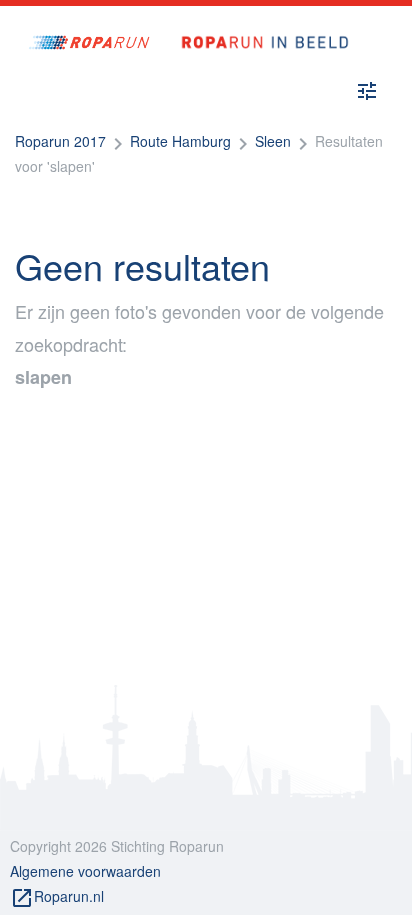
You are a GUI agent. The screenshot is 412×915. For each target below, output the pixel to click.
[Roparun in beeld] (257, 22)
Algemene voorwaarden (85, 871)
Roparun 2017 (60, 141)
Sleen (273, 141)
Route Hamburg (180, 141)
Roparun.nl (57, 898)
